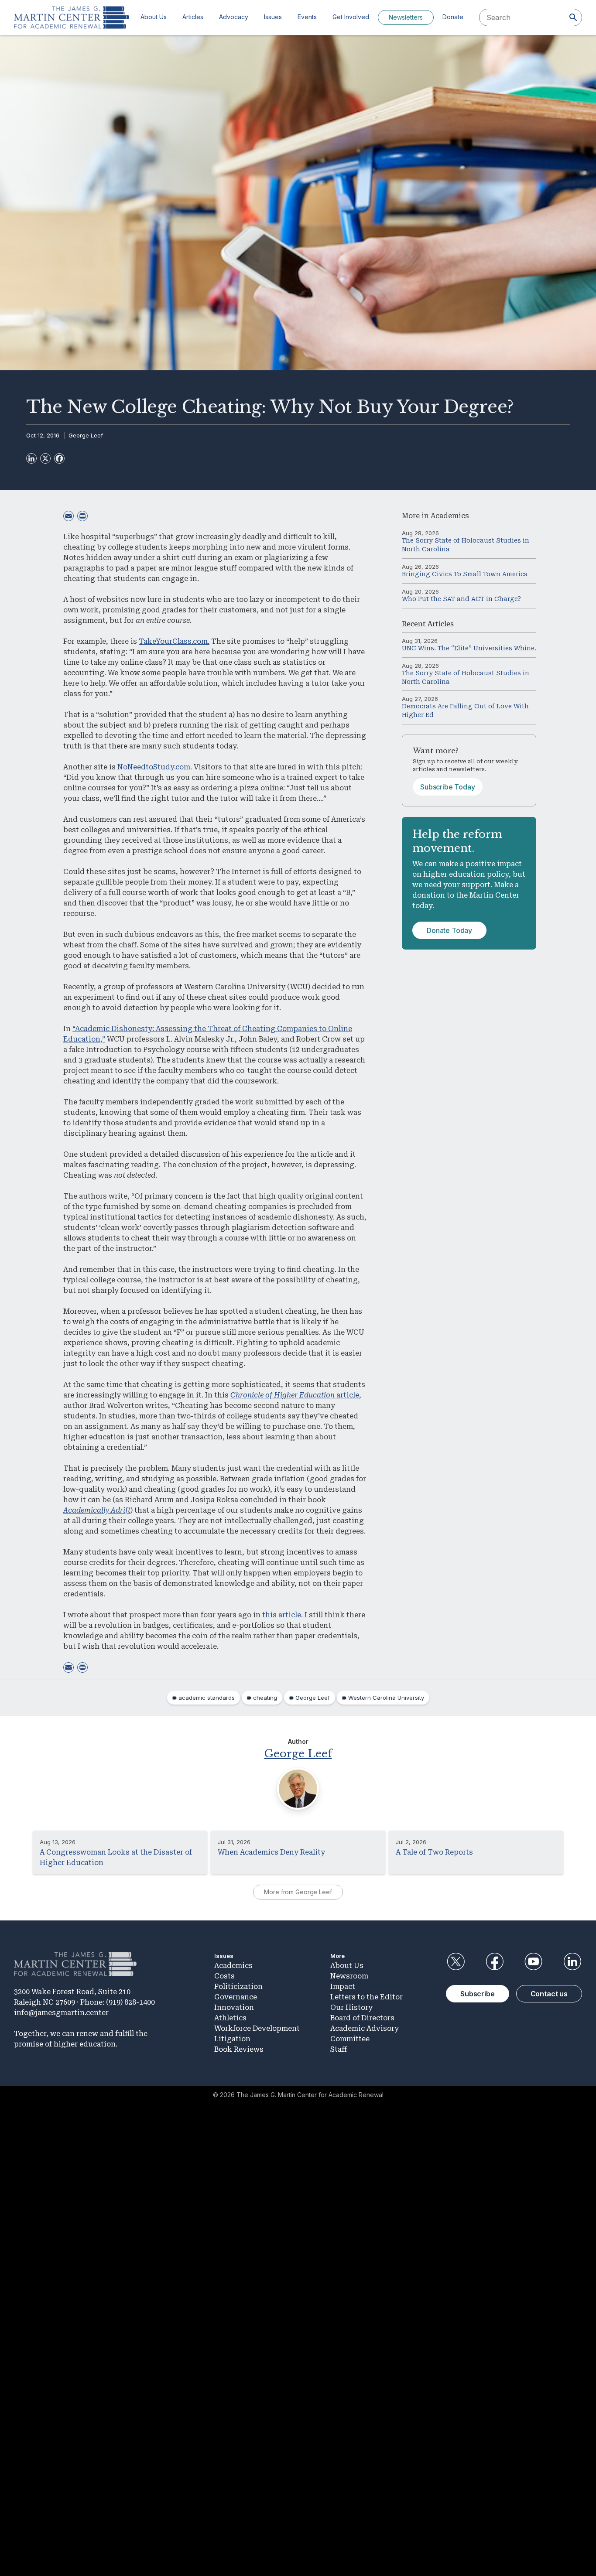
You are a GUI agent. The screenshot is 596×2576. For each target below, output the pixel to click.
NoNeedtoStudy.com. (155, 767)
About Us (154, 17)
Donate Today (449, 930)
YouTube (534, 1961)
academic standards (207, 1698)
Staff (339, 2049)
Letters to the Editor (367, 1997)
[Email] (69, 516)
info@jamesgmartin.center (61, 2013)
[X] (45, 458)
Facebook (494, 1961)
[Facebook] (59, 458)
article (295, 1395)
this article (282, 1615)
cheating (265, 1698)
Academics (450, 516)
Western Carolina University (386, 1698)
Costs (224, 1976)
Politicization (238, 1987)
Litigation (232, 2039)
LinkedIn (572, 1961)
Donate (453, 17)
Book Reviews (239, 2049)
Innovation (234, 2007)
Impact (343, 1987)
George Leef (86, 435)
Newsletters (406, 17)
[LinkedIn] (31, 458)
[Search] (573, 17)
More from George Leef (298, 1892)
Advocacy (234, 17)
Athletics (230, 2018)
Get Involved (351, 17)
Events (307, 17)
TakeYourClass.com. (174, 641)
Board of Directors (362, 2018)
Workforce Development (257, 2028)
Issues (273, 17)
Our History (351, 2007)
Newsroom (349, 1976)
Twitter (456, 1961)
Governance (236, 1997)
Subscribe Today (448, 787)
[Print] (82, 516)
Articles (193, 17)
